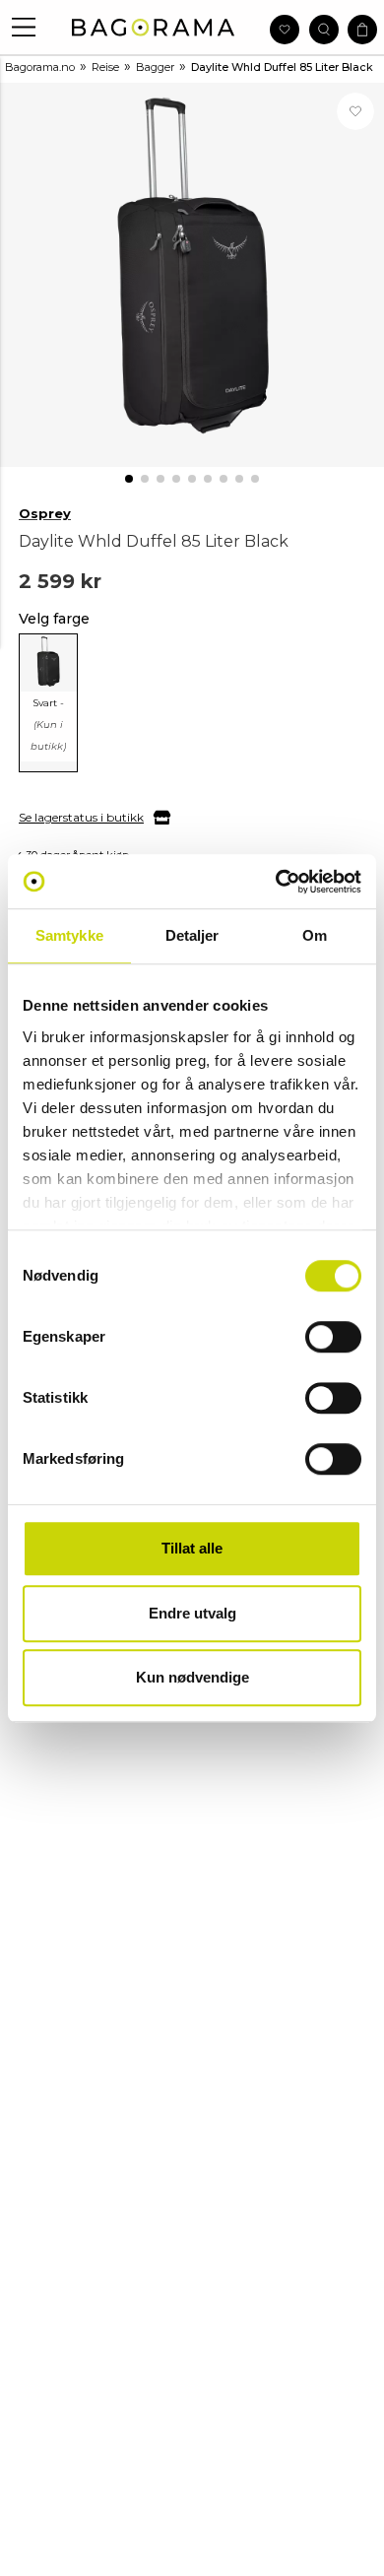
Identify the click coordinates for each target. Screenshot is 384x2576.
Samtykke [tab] (69, 935)
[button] (24, 27)
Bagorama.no (40, 67)
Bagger (155, 67)
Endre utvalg (192, 1613)
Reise (105, 67)
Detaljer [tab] (192, 935)
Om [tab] (315, 935)
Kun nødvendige (192, 1677)
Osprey (45, 513)
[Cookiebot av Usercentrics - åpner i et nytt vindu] (276, 882)
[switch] (333, 1337)
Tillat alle (192, 1548)
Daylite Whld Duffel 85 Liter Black (282, 67)
